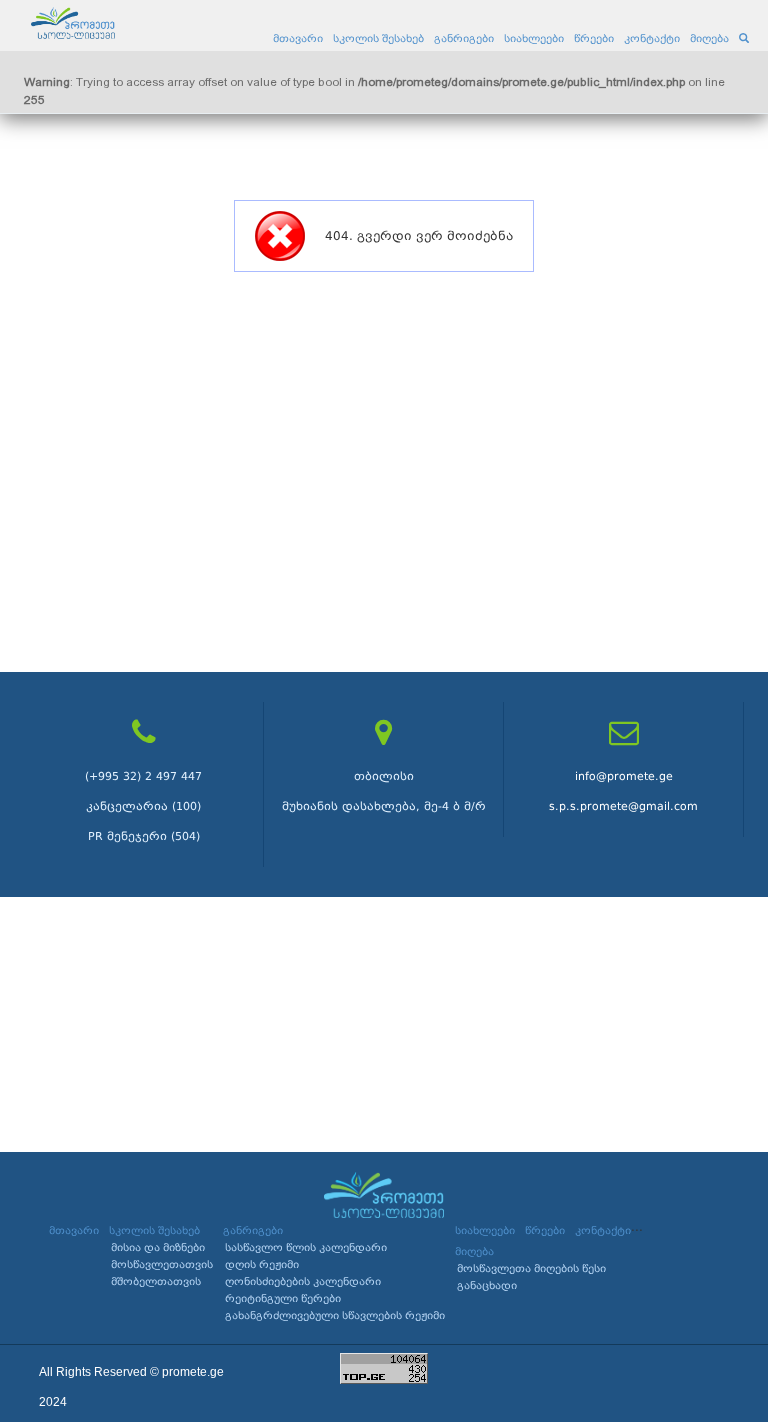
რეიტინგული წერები (283, 1298)
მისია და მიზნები (158, 1247)
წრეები (594, 38)
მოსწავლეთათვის (162, 1264)
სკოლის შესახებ (378, 38)
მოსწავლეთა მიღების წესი (531, 1268)
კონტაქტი (652, 38)
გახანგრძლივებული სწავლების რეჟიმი (335, 1315)
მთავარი (298, 38)
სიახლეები (534, 38)
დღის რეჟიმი (262, 1264)
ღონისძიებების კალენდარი (303, 1281)
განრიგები (464, 38)
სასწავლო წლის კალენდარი (306, 1247)
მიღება (709, 38)
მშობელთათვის (156, 1281)
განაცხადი (487, 1285)
